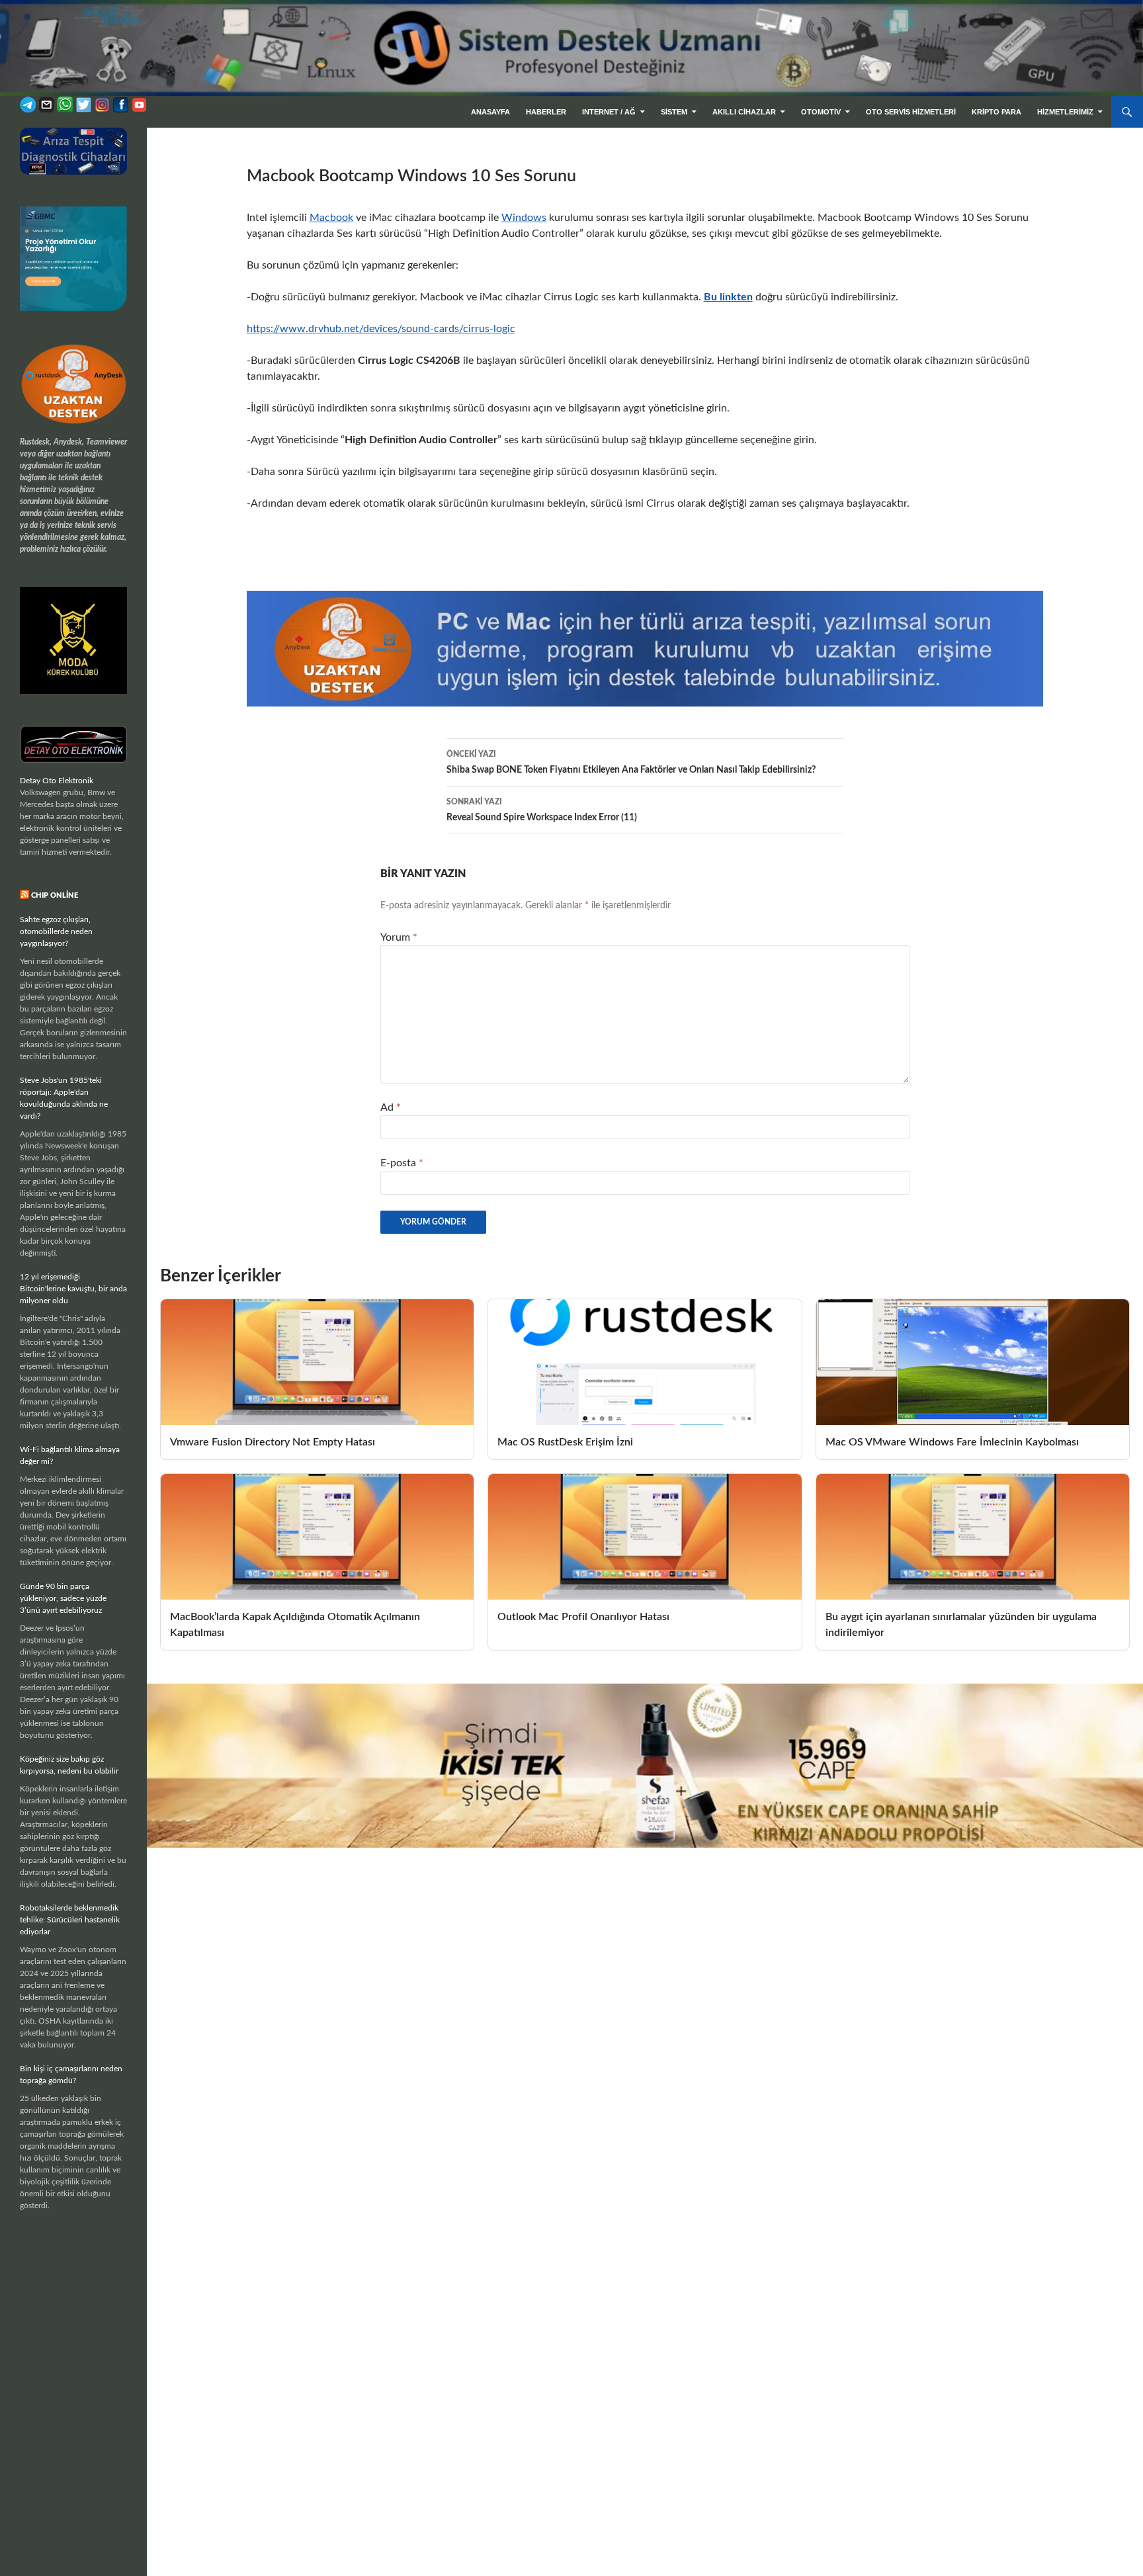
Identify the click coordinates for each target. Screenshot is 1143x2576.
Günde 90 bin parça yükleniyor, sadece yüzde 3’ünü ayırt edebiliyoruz (63, 1598)
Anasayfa (490, 112)
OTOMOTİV (821, 112)
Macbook (331, 218)
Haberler (546, 112)
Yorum (399, 937)
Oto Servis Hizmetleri (911, 112)
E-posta (402, 1163)
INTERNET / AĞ (609, 112)
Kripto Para (996, 112)
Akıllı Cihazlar (744, 112)
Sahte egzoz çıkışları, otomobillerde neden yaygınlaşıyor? (56, 931)
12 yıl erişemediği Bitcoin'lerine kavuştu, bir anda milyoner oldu (73, 1289)
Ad (391, 1107)
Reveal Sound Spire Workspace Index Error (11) (542, 810)
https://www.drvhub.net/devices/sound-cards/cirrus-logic (381, 329)
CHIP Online (55, 895)
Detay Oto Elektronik (57, 781)
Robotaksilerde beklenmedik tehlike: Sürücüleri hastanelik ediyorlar (70, 1920)
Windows (524, 218)
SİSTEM (674, 112)
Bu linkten (728, 297)
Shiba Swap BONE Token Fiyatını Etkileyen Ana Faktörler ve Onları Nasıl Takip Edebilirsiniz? (631, 762)
